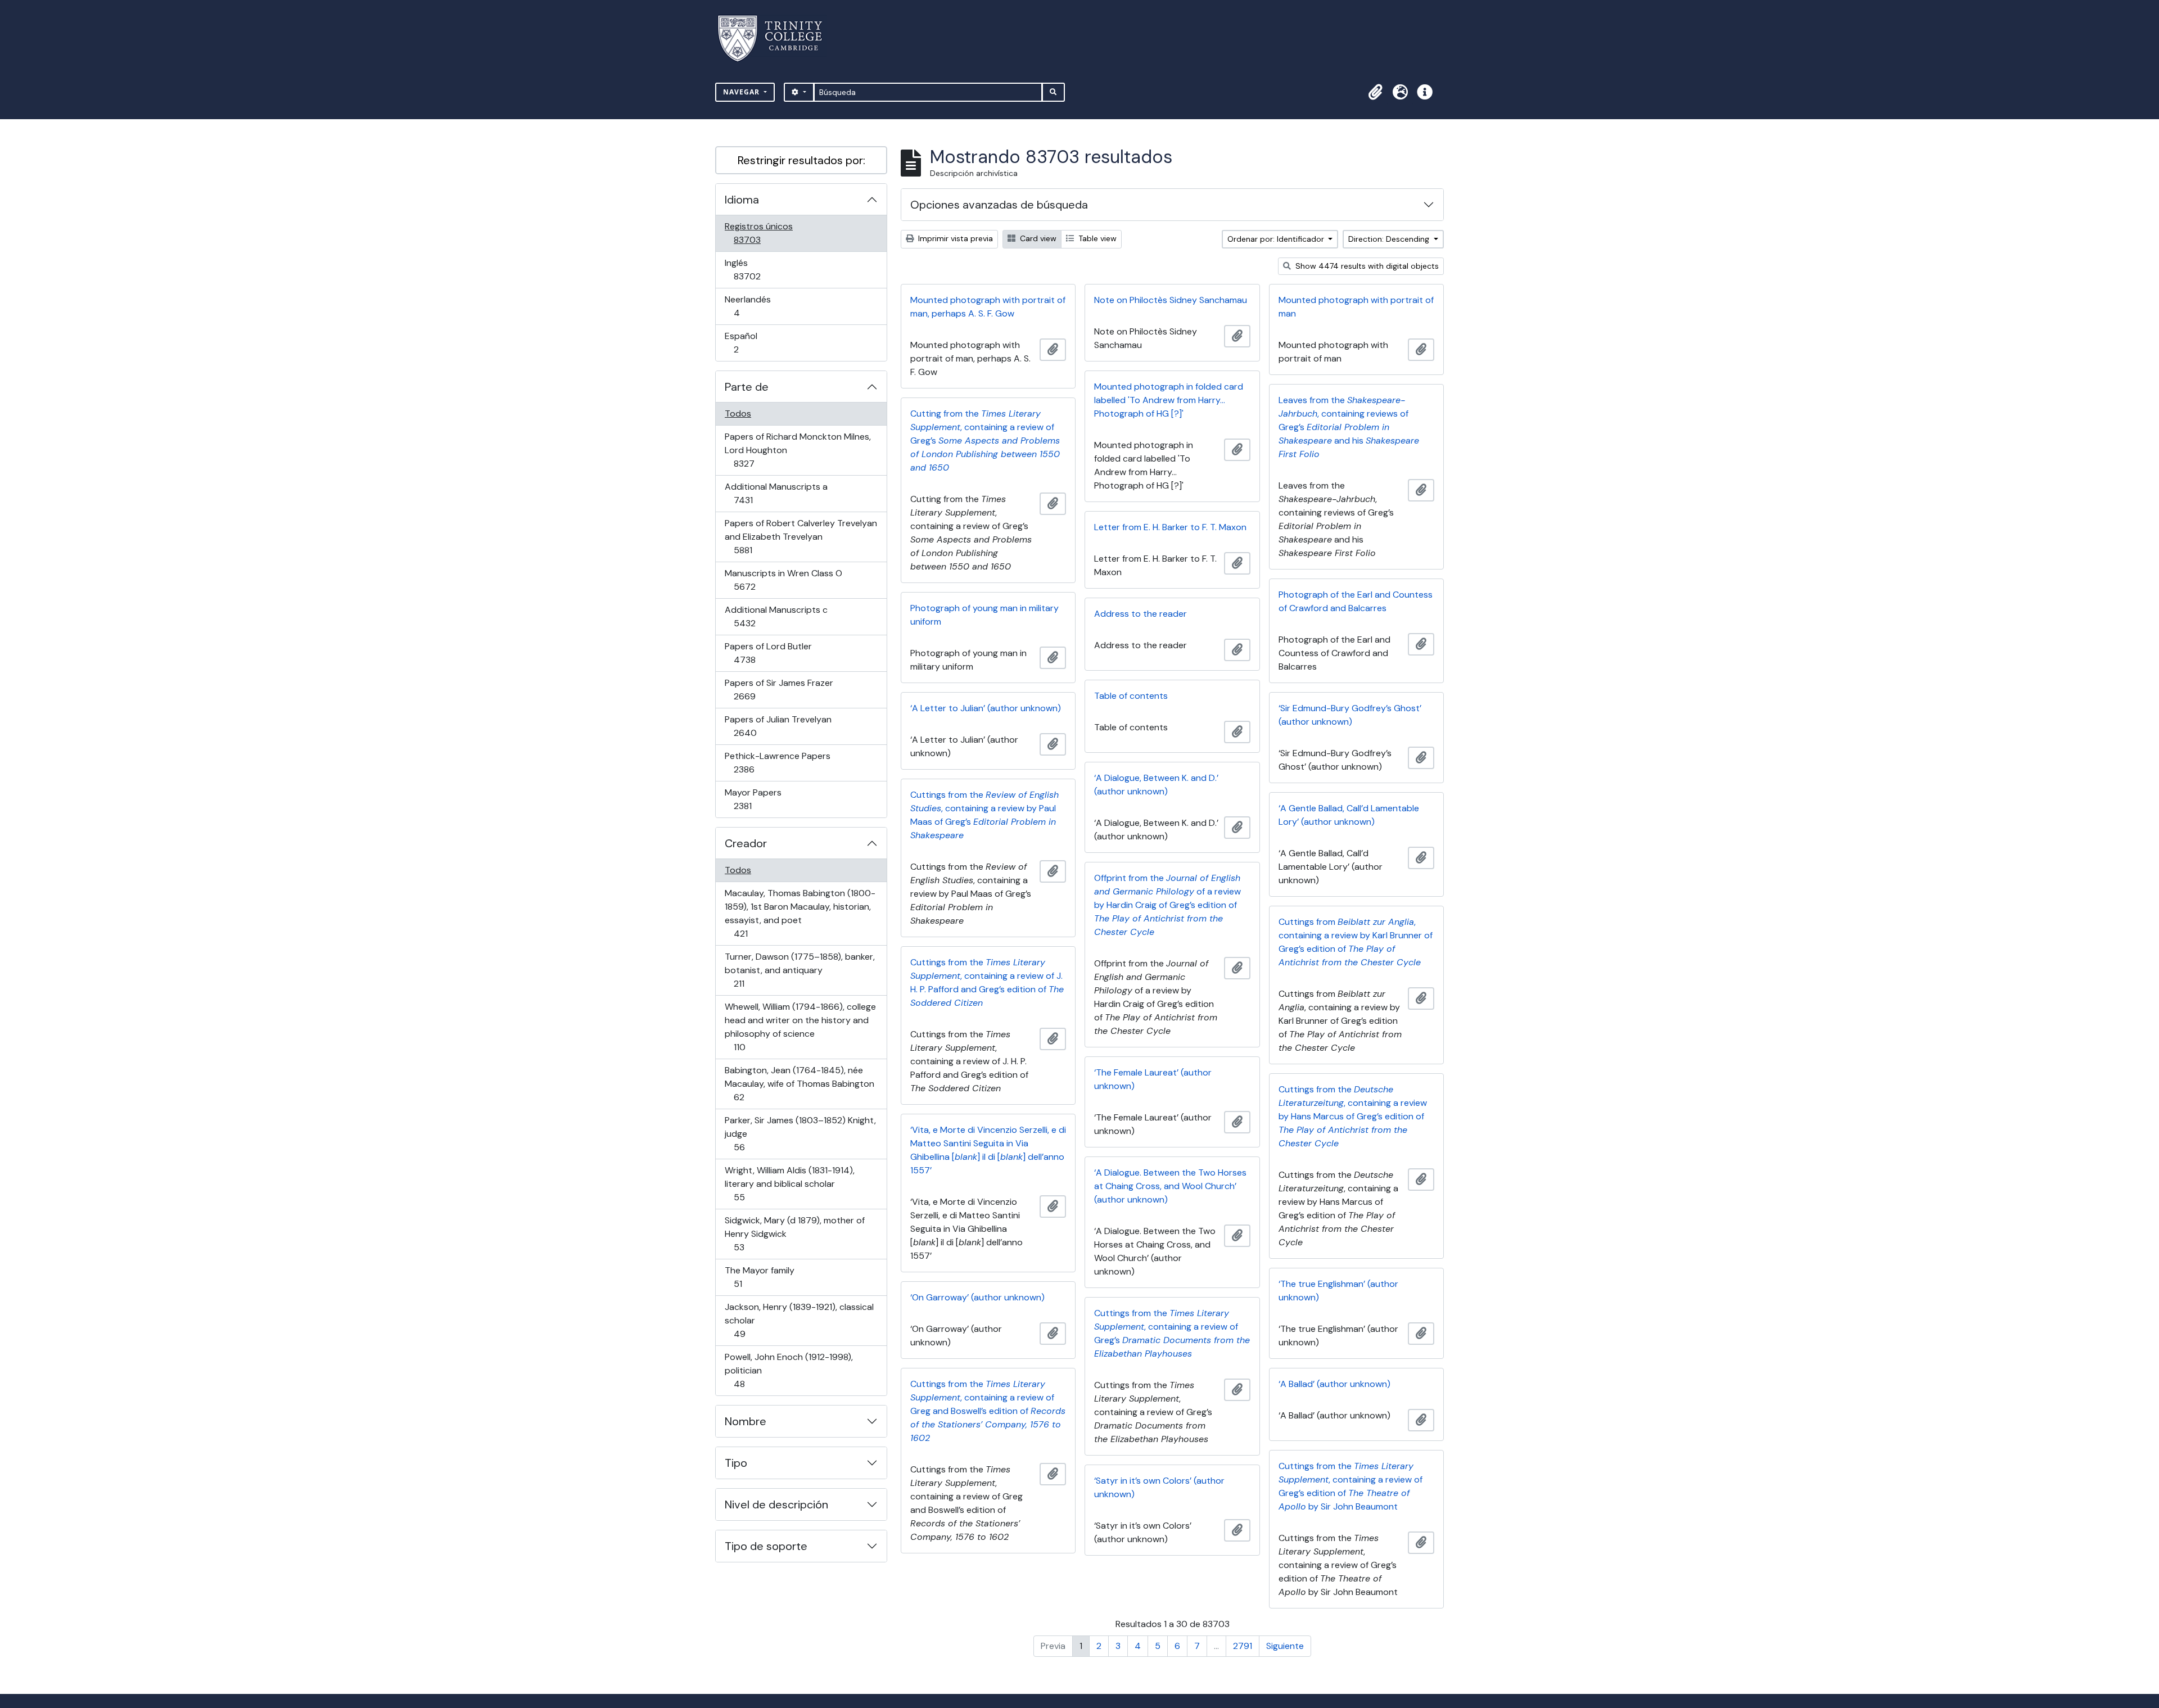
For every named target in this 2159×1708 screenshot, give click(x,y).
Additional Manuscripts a (776, 493)
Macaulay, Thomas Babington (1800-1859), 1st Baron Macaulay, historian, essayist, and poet (800, 913)
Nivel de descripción (776, 1504)
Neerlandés (753, 306)
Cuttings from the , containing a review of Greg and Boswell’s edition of (988, 1411)
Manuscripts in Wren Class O (783, 580)
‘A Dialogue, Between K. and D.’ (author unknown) (1156, 785)
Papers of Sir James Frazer (779, 689)
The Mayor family (759, 1277)
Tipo (736, 1463)
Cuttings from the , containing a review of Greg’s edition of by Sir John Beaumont (1350, 1486)
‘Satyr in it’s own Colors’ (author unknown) (1159, 1487)
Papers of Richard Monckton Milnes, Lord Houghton (798, 450)
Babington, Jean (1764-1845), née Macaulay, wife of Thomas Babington (799, 1083)
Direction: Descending (1390, 239)
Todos (738, 414)
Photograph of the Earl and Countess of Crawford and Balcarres (1356, 601)
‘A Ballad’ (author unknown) (1334, 1384)
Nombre (746, 1421)
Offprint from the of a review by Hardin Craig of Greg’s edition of (1167, 905)
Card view (1037, 238)
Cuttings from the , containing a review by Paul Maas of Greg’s (984, 815)
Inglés (763, 269)
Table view (1096, 238)
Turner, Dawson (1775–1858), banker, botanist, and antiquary (800, 970)
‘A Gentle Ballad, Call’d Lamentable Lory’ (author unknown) (1349, 815)
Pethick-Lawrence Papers (777, 762)
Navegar (742, 92)
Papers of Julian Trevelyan (778, 726)
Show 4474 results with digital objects (1366, 266)
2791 (1243, 1646)
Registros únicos (763, 233)
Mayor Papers (758, 799)
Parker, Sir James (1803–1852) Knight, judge (800, 1133)
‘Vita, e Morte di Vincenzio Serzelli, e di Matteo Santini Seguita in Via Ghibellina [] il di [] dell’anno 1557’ (988, 1150)
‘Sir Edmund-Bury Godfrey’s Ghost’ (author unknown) (1350, 715)
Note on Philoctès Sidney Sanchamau (1171, 300)
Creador (746, 843)
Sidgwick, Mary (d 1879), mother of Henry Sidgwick (794, 1233)
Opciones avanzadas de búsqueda (999, 205)
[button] (1375, 92)
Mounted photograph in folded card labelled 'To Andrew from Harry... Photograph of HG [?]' (1169, 400)
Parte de (747, 387)
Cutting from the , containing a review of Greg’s (985, 440)
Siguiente (1285, 1646)
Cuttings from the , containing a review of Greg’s (1172, 1333)
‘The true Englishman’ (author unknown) (1338, 1291)
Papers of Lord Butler (768, 653)
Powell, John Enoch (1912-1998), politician (789, 1370)
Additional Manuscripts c (776, 616)
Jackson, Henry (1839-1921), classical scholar (799, 1320)
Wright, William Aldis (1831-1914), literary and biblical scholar (789, 1183)
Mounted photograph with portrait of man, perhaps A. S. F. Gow (988, 307)
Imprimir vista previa (954, 238)
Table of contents (1131, 696)
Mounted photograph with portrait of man (1356, 307)
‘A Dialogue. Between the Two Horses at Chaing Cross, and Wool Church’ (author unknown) (1170, 1186)
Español (752, 342)
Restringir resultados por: (801, 160)
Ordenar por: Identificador (1277, 239)
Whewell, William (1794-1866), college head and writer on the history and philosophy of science (800, 1027)
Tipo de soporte (766, 1546)
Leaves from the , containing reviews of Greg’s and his (1349, 427)
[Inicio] (777, 39)
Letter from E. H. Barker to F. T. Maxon (1170, 527)
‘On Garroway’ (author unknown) (977, 1297)
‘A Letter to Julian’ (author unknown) (986, 708)
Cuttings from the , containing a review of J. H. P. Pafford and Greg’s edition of (987, 982)
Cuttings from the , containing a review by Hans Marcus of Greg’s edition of (1353, 1116)
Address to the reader (1141, 614)
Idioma (742, 200)
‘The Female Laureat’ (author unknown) (1153, 1079)
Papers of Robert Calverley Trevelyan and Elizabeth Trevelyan (801, 536)
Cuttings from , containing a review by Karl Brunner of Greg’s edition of (1356, 942)
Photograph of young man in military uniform (984, 615)
